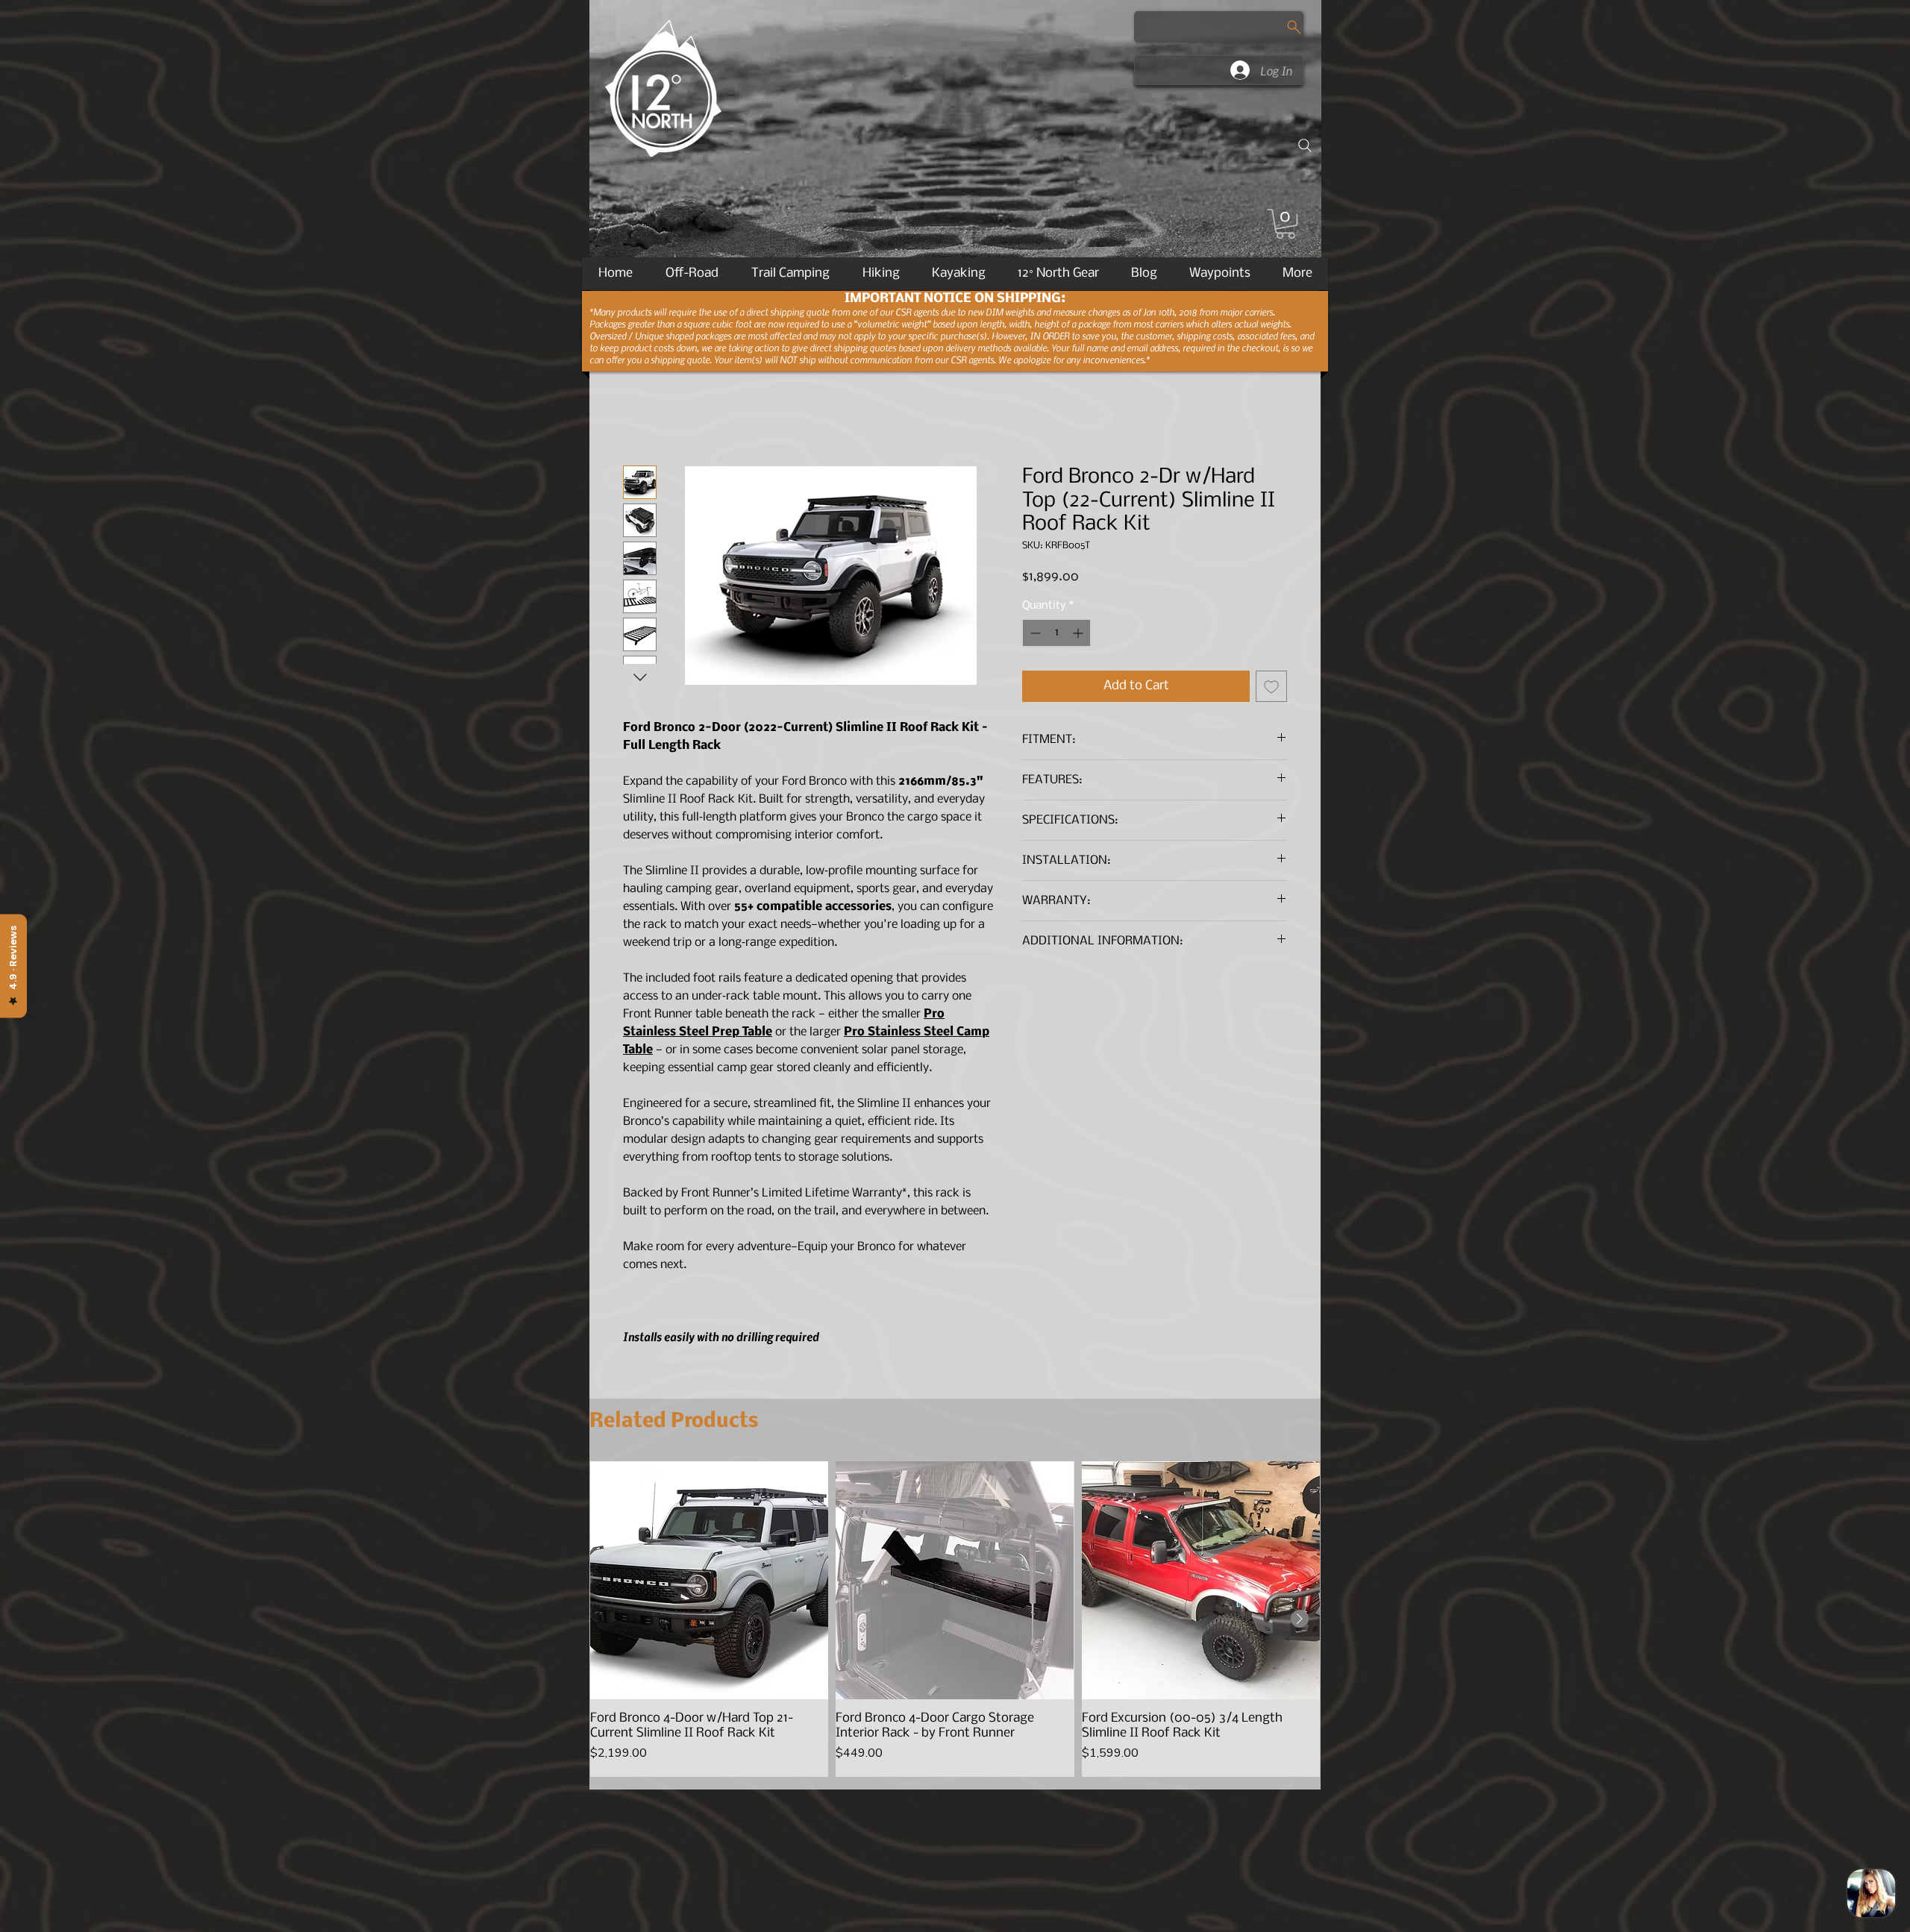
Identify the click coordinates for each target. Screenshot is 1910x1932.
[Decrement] (1034, 634)
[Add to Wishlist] (1271, 688)
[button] (1286, 224)
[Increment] (1079, 634)
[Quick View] (709, 1582)
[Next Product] (1300, 1620)
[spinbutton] (1056, 634)
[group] (955, 1621)
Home (640, 413)
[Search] (1305, 145)
